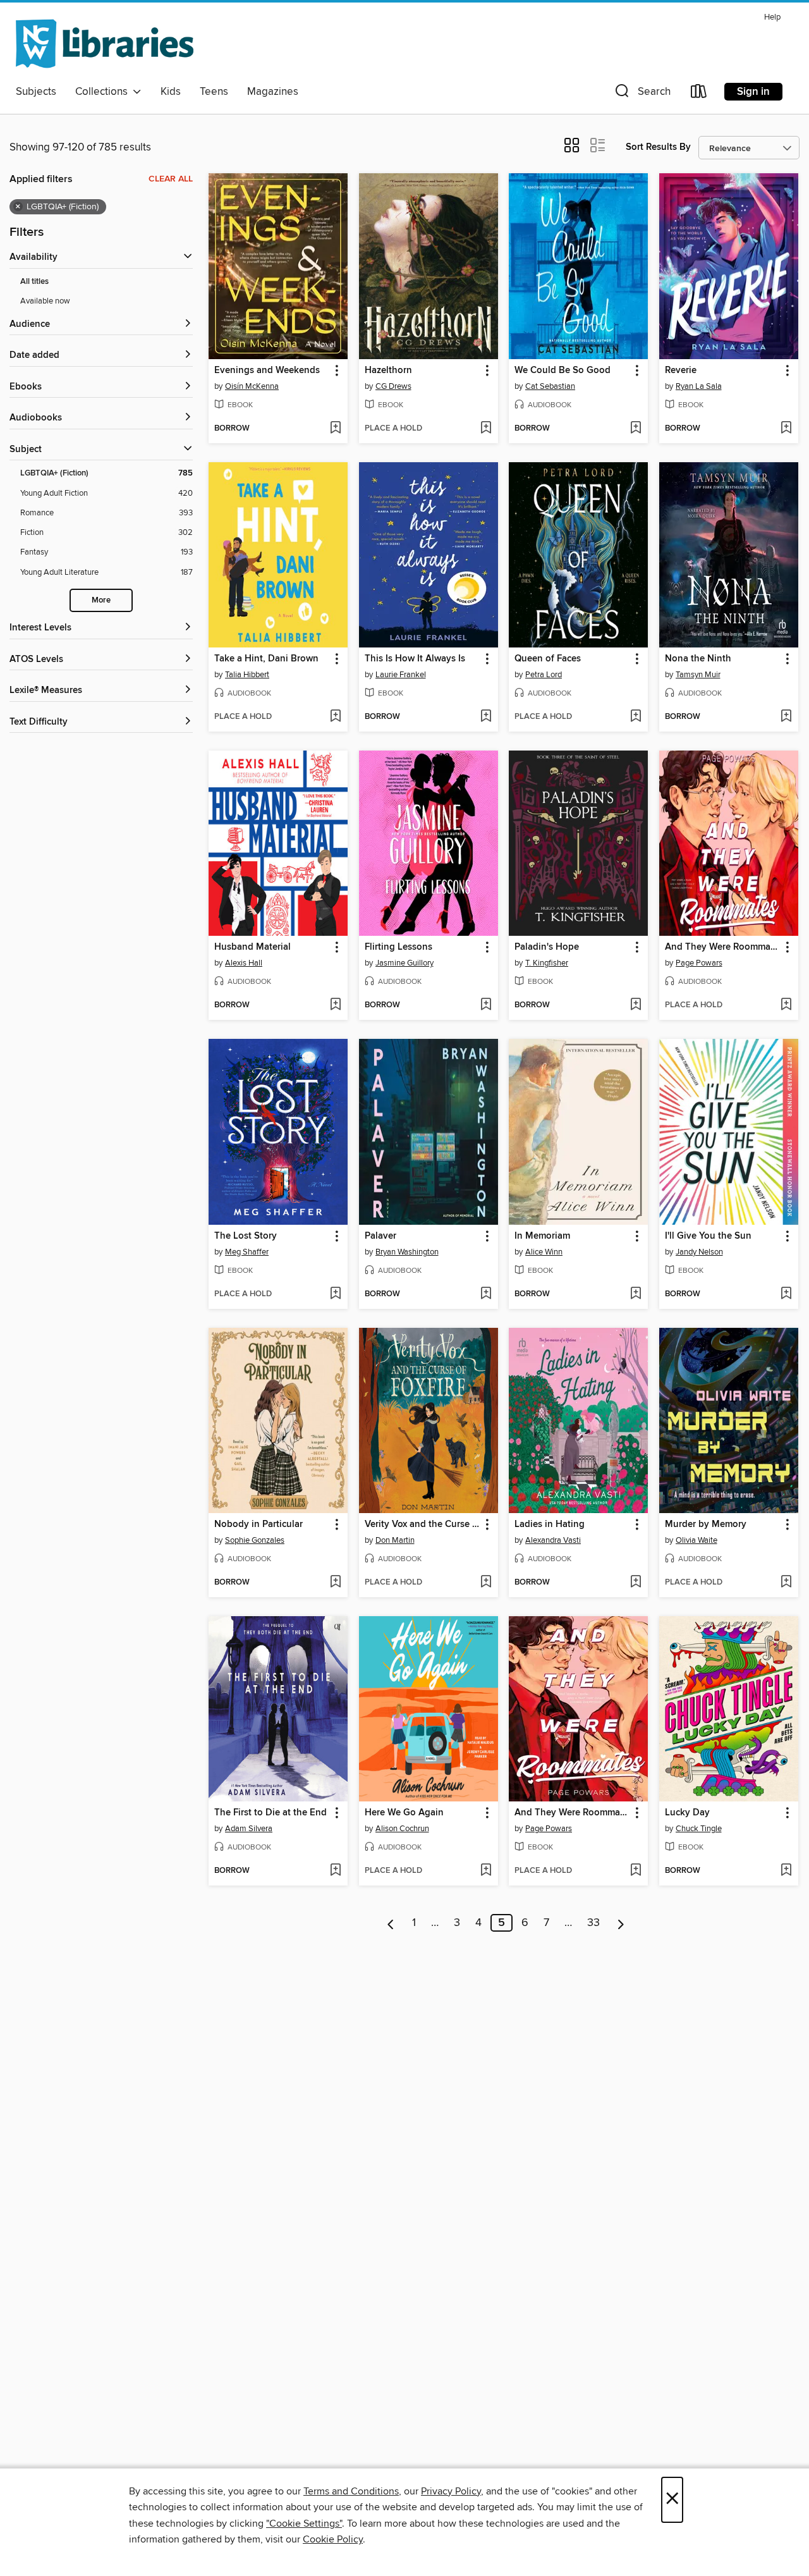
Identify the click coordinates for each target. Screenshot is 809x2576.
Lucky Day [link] (687, 1813)
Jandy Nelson (699, 1252)
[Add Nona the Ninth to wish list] (786, 717)
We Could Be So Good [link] (563, 371)
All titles (34, 282)
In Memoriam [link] (542, 1236)
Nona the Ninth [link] (698, 659)
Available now (45, 301)
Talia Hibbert (247, 675)
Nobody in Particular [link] (259, 1524)
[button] (642, 94)
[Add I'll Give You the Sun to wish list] (786, 1294)
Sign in (753, 92)
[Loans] (699, 94)
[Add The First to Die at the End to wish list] (335, 1871)
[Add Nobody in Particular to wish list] (335, 1583)
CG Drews (393, 386)
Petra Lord (544, 675)
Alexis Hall (244, 963)
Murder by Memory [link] (706, 1524)
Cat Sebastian (550, 386)
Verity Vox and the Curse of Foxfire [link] (423, 1524)
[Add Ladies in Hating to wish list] (636, 1583)
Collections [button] (104, 92)
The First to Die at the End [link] (271, 1813)
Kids (171, 92)
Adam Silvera (249, 1829)
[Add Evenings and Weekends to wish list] (335, 429)
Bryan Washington (407, 1252)
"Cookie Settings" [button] (304, 2524)
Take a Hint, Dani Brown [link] (266, 659)
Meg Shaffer (247, 1252)
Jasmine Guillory (404, 963)
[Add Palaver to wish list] (486, 1294)
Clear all (171, 179)
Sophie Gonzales (255, 1540)
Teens (214, 92)
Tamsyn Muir (698, 675)
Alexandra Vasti (553, 1540)
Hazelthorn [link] (388, 371)
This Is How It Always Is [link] (415, 659)
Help (772, 17)
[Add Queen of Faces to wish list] (636, 717)
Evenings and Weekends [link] (267, 371)
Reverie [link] (681, 371)
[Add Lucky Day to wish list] (786, 1871)
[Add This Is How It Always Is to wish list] (486, 717)
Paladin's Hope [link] (547, 947)
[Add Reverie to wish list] (786, 429)
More (101, 600)
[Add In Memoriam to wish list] (636, 1294)
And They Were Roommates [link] (723, 947)
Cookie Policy (333, 2539)
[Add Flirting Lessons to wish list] (486, 1005)
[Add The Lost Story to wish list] (335, 1294)
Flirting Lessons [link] (398, 947)
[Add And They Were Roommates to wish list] (786, 1005)
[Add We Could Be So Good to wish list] (636, 429)
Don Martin (395, 1540)
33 (593, 1923)
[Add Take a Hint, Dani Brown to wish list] (335, 717)
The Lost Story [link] (246, 1236)
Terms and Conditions (351, 2491)
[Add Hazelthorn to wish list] (486, 429)
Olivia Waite (696, 1540)
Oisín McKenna (252, 386)
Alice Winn (544, 1252)
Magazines (273, 92)
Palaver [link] (380, 1236)
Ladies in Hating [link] (550, 1524)
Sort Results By (658, 147)
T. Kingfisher (547, 963)
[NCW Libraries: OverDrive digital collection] (105, 44)
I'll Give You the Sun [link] (708, 1236)
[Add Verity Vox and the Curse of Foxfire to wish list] (486, 1583)
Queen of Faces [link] (548, 659)
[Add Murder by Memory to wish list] (786, 1583)
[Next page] (621, 1923)
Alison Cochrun (402, 1829)
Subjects (36, 92)
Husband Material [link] (252, 947)
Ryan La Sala (699, 386)
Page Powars (699, 963)
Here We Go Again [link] (404, 1813)
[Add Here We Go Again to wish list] (486, 1871)
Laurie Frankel (401, 675)
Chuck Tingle (699, 1829)
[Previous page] (391, 1923)
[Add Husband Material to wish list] (335, 1005)
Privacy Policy (451, 2491)
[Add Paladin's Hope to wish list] (636, 1005)
